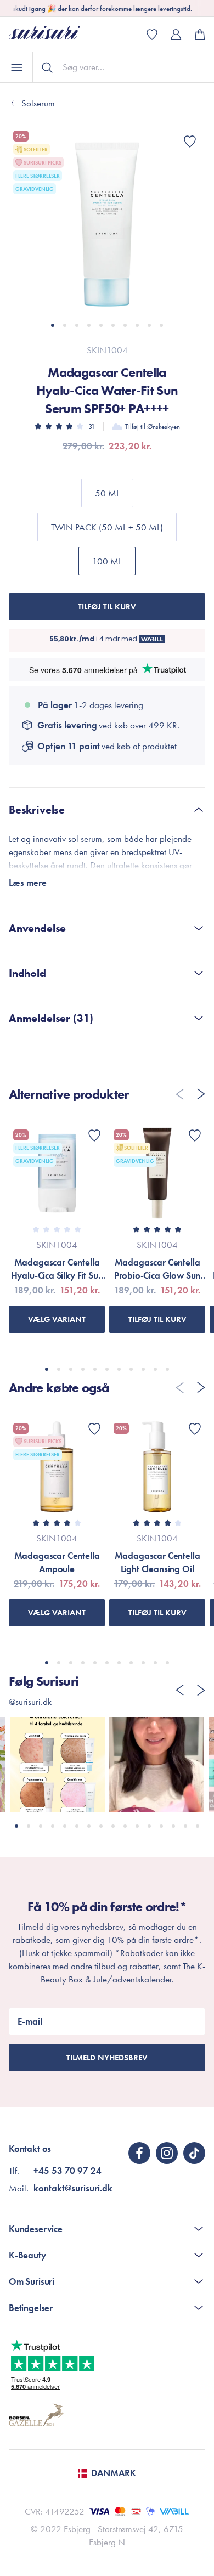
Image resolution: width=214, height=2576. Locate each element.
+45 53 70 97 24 (67, 2171)
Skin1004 (107, 350)
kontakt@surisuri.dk (73, 2188)
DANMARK (114, 2473)
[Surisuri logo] (53, 34)
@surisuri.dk (30, 1702)
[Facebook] (139, 2153)
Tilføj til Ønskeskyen (153, 426)
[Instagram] (167, 2153)
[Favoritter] (190, 142)
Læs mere (28, 883)
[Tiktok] (194, 2153)
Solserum (38, 103)
